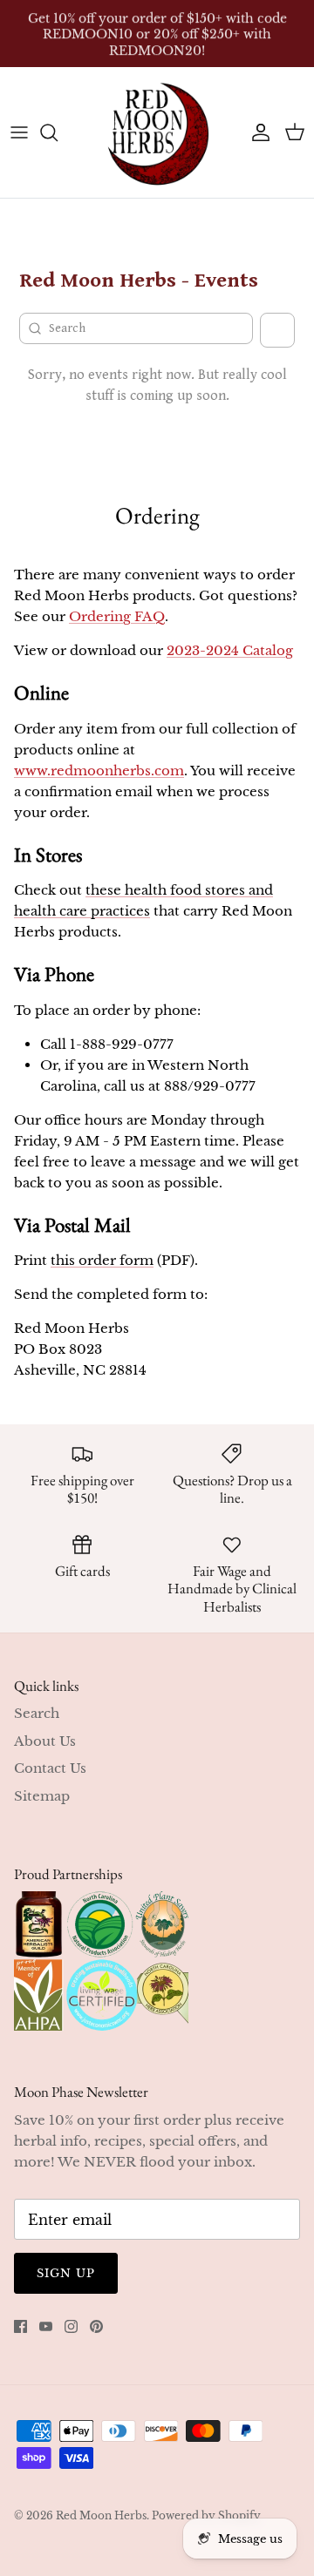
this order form (102, 1260)
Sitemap (42, 1796)
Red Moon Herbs (101, 2515)
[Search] (58, 132)
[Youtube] (46, 2326)
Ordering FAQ (117, 616)
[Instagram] (71, 2326)
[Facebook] (20, 2326)
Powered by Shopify (206, 2515)
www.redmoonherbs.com (99, 771)
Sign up (66, 2273)
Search (37, 1713)
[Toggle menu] (19, 132)
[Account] (256, 132)
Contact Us (50, 1768)
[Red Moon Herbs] (157, 132)
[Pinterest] (96, 2326)
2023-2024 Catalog (230, 650)
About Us (45, 1741)
